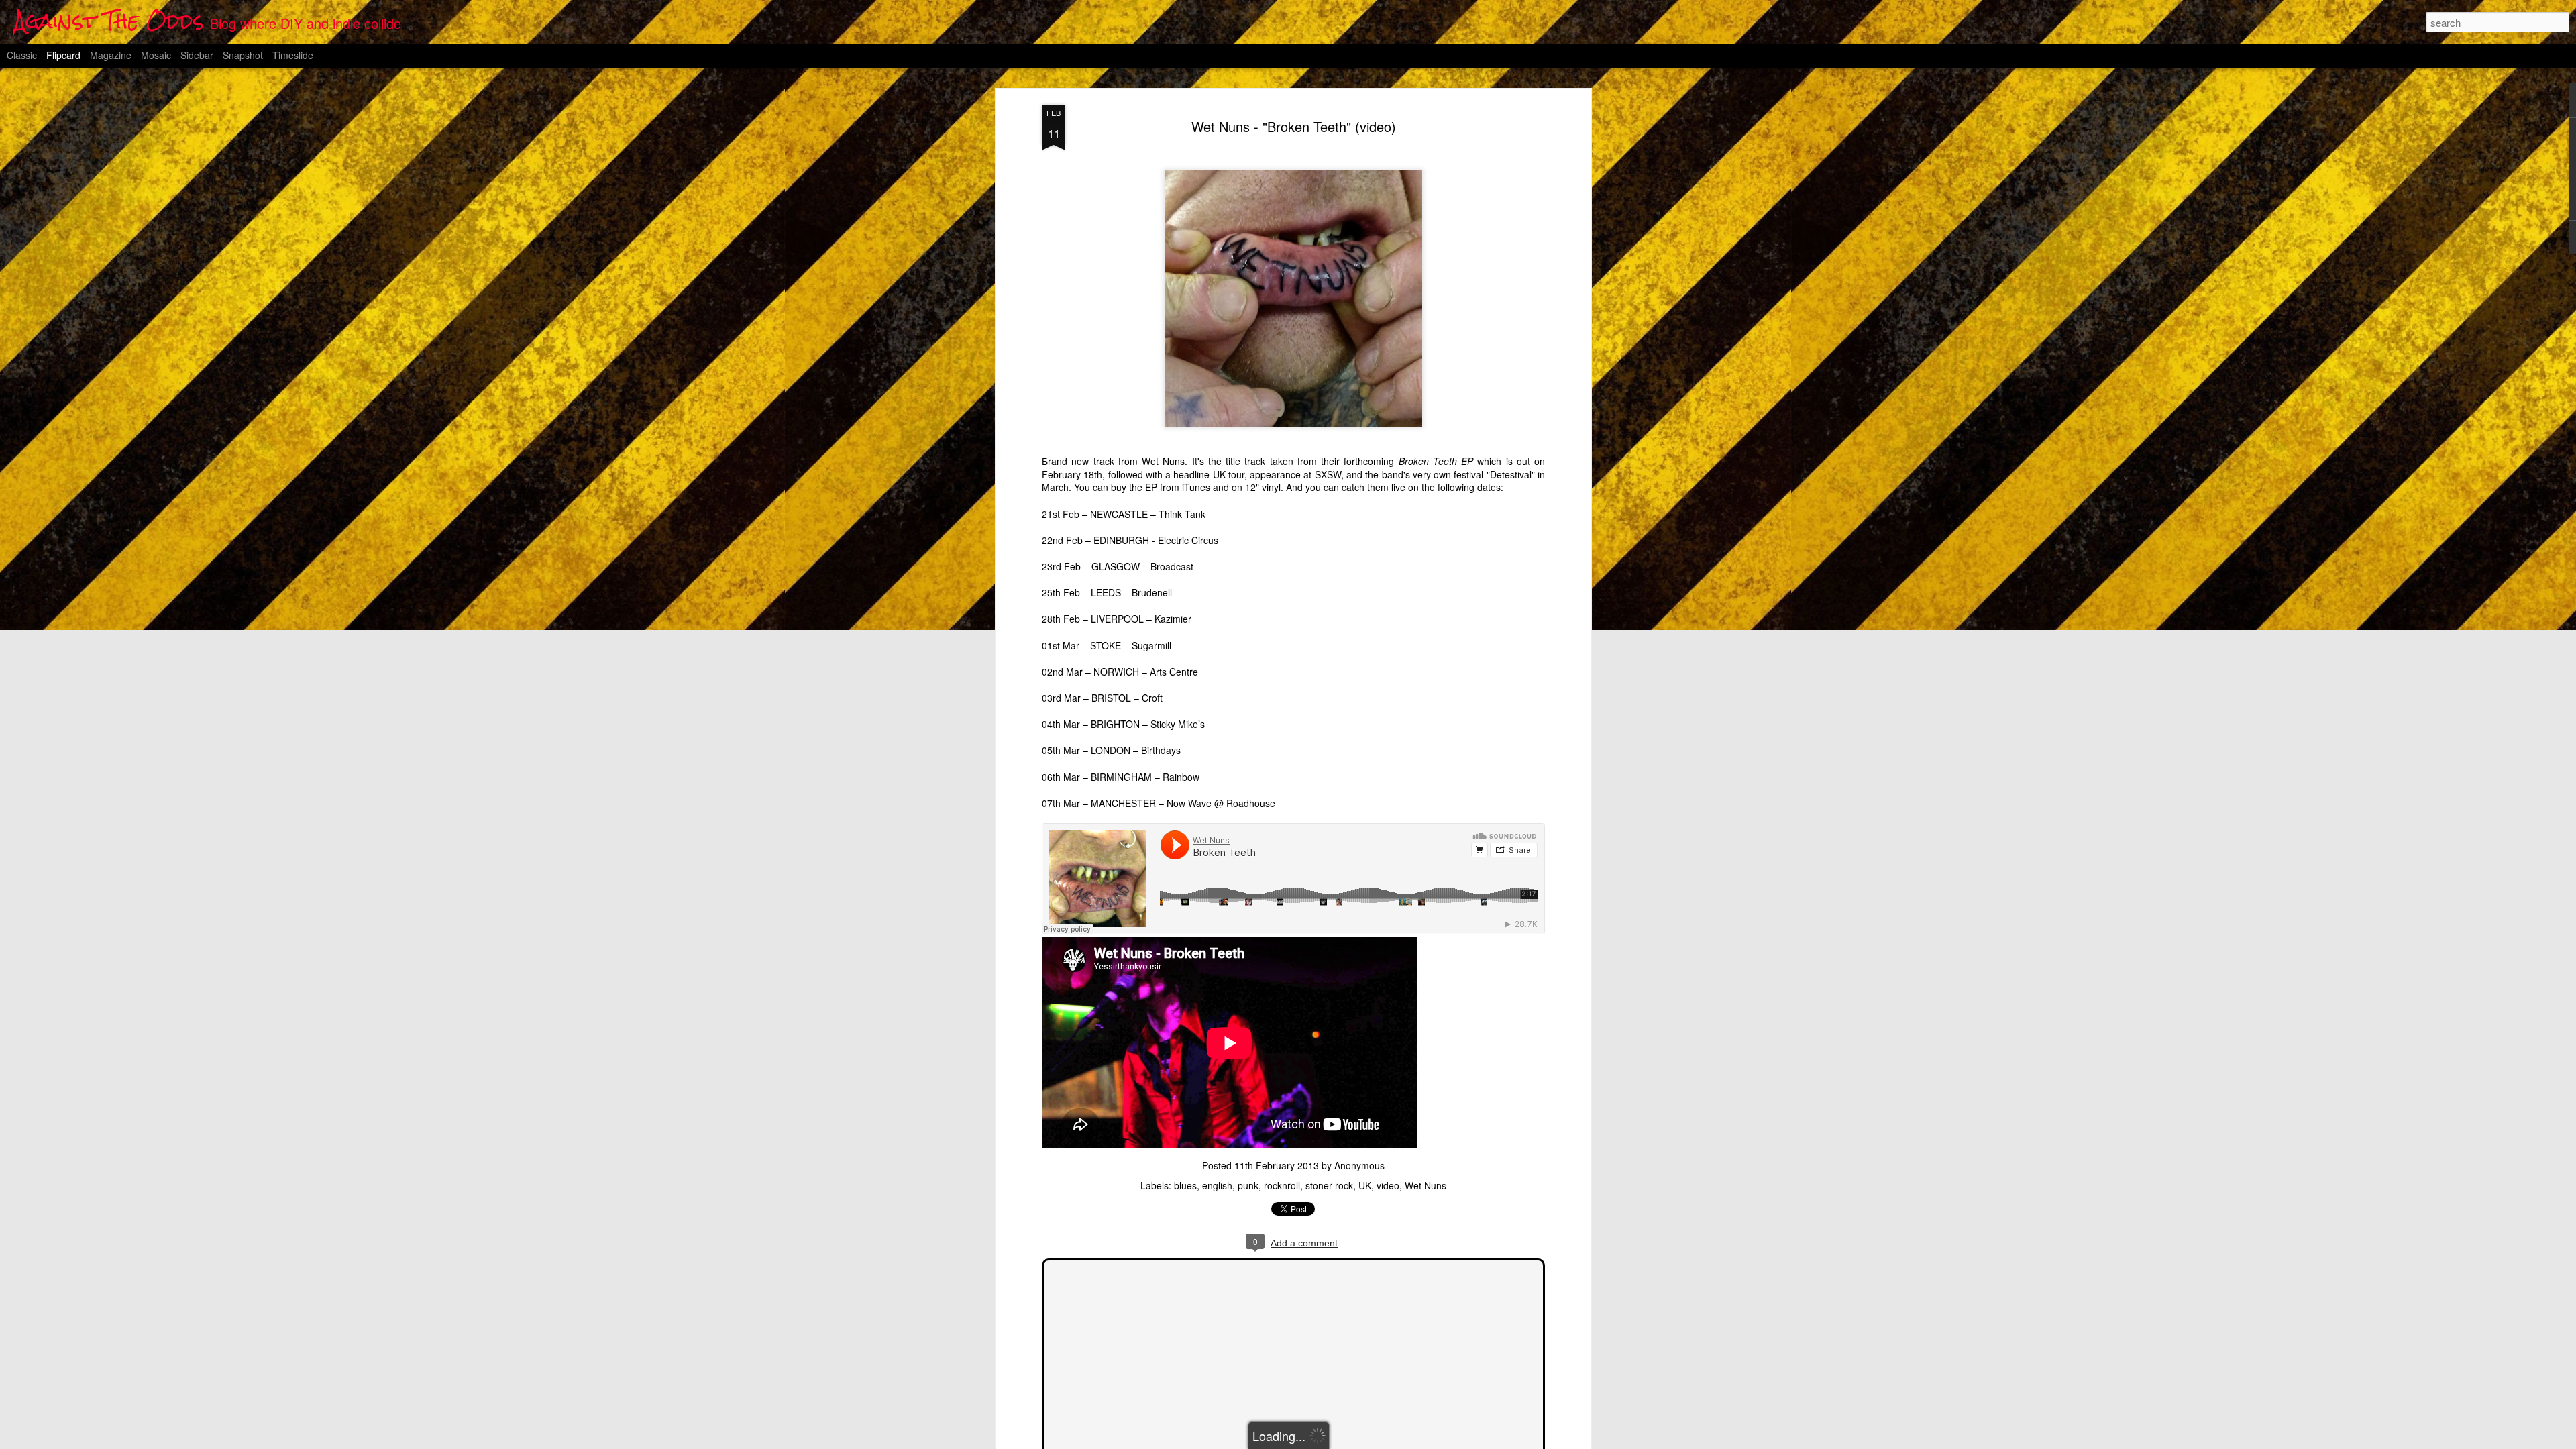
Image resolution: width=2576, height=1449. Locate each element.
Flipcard (63, 55)
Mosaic (156, 55)
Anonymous (1359, 1165)
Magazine (111, 55)
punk (1248, 1185)
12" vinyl (1263, 487)
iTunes (1196, 487)
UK (1365, 1185)
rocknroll (1282, 1185)
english (1217, 1185)
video (1388, 1185)
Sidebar (197, 55)
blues (1185, 1185)
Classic (22, 55)
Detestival (1511, 474)
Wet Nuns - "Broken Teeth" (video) (1294, 126)
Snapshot (243, 55)
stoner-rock (1329, 1185)
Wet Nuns (1426, 1185)
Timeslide (293, 55)
